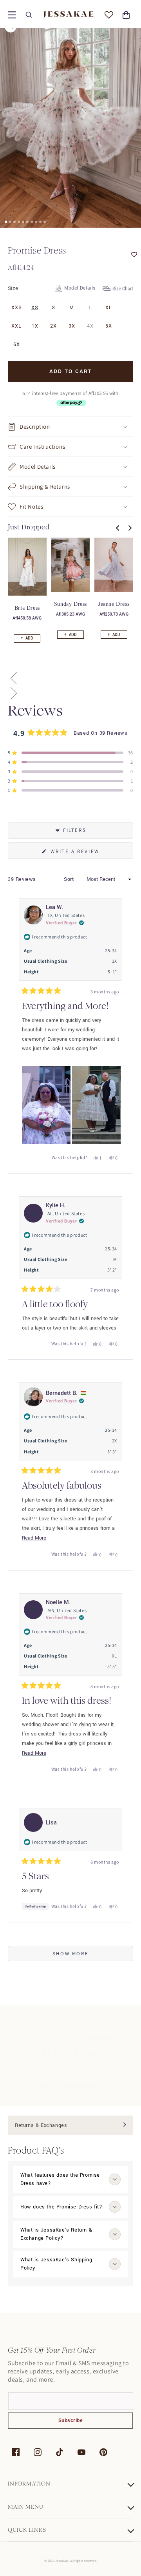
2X (53, 326)
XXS (17, 308)
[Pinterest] (103, 2452)
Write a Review (88, 853)
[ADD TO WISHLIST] (117, 255)
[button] (12, 15)
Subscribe (71, 2420)
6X (17, 344)
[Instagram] (38, 2452)
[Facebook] (16, 2452)
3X (72, 326)
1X (35, 326)
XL (109, 308)
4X (90, 326)
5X (109, 326)
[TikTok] (60, 2452)
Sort (70, 879)
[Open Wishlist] (109, 15)
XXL (16, 326)
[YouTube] (81, 2452)
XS (35, 308)
